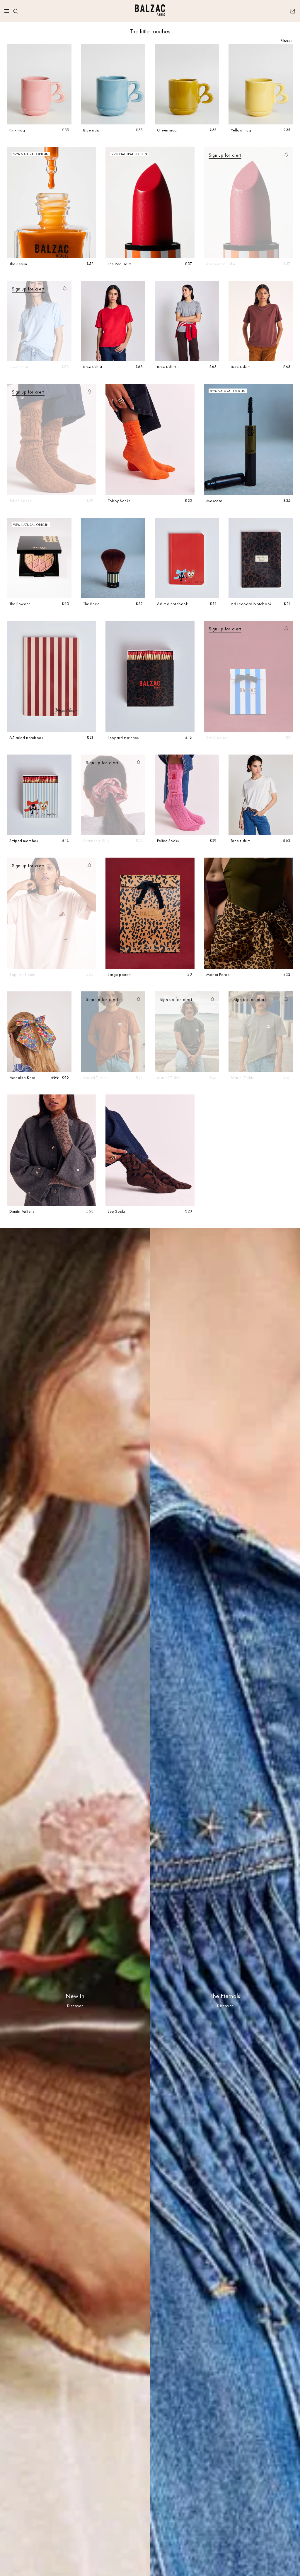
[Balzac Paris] (150, 11)
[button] (16, 11)
